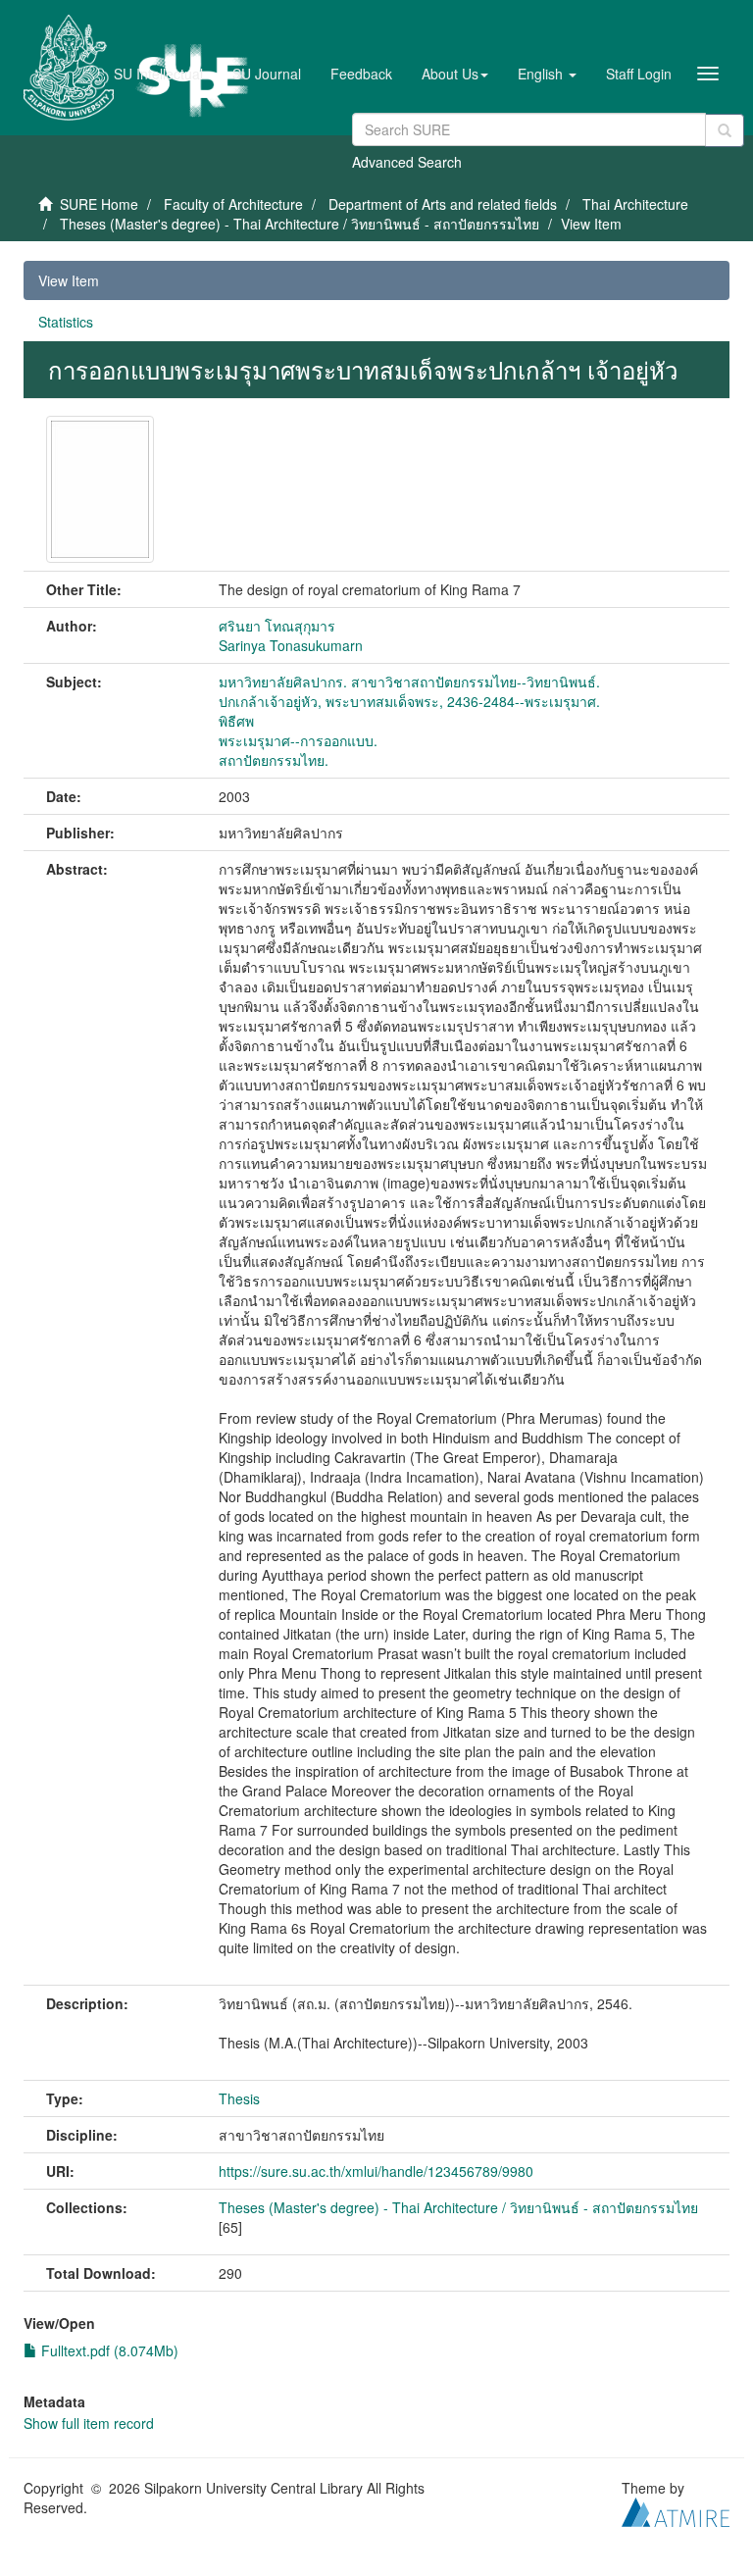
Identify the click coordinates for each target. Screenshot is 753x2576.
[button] (455, 74)
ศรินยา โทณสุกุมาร (277, 626)
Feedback (361, 74)
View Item (69, 280)
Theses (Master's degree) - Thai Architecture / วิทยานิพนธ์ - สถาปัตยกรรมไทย (300, 224)
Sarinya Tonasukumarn (291, 645)
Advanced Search (407, 162)
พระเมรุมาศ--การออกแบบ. (298, 740)
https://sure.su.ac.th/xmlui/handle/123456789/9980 (376, 2171)
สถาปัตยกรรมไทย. (274, 760)
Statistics (66, 322)
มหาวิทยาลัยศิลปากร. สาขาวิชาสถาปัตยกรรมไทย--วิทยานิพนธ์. (409, 682)
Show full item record (89, 2423)
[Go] (725, 130)
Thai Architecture (635, 204)
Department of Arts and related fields (443, 204)
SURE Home (99, 204)
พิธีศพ (236, 721)
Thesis (239, 2098)
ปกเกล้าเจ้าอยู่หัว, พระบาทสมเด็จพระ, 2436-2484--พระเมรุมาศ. (409, 701)
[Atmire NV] (676, 2509)
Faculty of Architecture (233, 204)
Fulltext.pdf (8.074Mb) (108, 2350)
